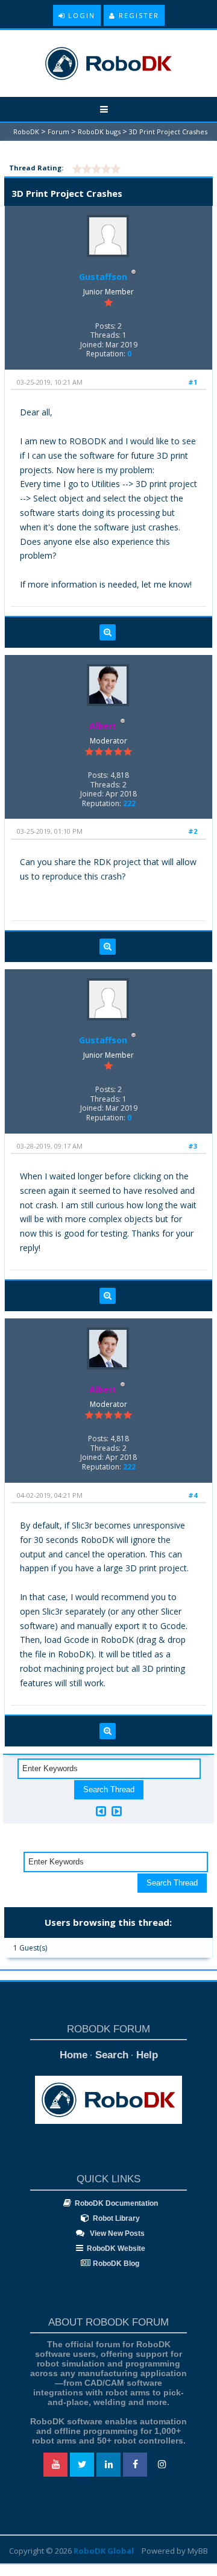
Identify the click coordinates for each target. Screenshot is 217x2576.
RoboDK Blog (116, 2264)
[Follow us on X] (82, 2465)
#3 (193, 1146)
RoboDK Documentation (116, 2203)
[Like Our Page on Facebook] (135, 2465)
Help (147, 2055)
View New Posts (116, 2233)
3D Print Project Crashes (168, 132)
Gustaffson (103, 277)
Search (112, 2055)
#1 (193, 382)
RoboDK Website (116, 2249)
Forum (58, 132)
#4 (193, 1495)
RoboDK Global (104, 2551)
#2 (193, 831)
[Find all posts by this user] (108, 633)
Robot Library (116, 2218)
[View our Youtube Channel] (55, 2465)
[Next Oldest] (101, 1811)
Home (74, 2055)
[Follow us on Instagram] (162, 2465)
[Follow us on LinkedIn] (108, 2465)
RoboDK (26, 132)
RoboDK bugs (99, 132)
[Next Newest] (117, 1811)
